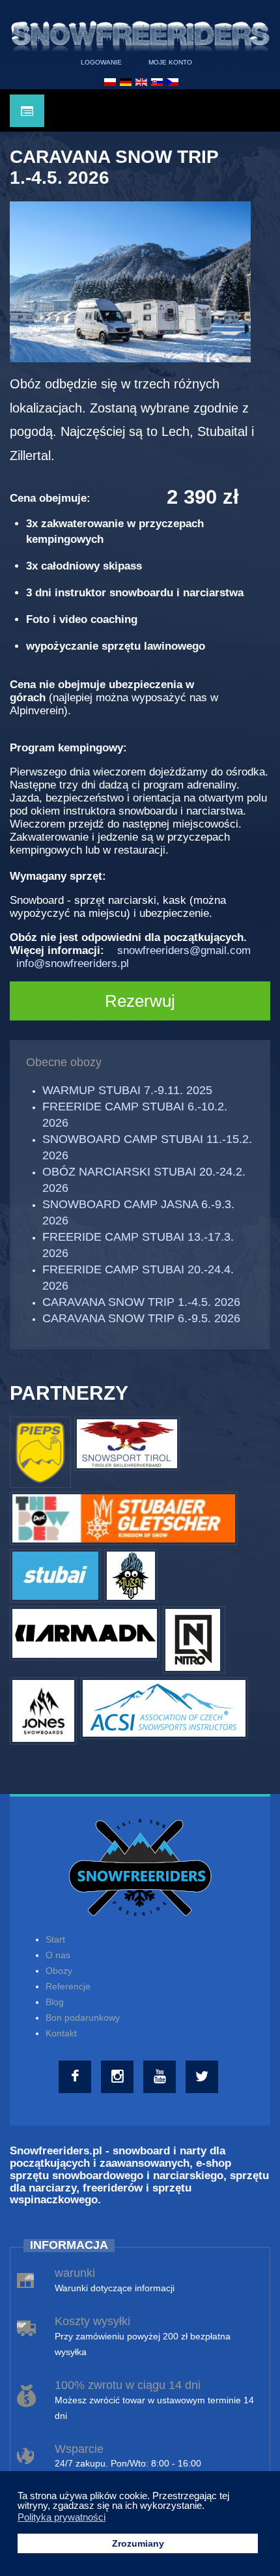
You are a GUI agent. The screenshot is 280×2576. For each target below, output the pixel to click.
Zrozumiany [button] (138, 2544)
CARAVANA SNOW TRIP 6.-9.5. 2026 (141, 1318)
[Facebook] (77, 2077)
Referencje (68, 1986)
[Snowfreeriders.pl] (140, 33)
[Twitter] (203, 2077)
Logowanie (101, 62)
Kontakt (61, 2033)
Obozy (59, 1971)
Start (55, 1939)
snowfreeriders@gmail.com (184, 950)
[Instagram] (119, 2077)
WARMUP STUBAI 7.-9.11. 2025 (127, 1090)
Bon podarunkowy (83, 2018)
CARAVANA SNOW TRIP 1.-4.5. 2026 (141, 1302)
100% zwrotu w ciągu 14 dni (128, 2385)
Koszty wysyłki (92, 2321)
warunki (75, 2273)
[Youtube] (161, 2077)
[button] (208, 2507)
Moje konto (170, 62)
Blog (55, 2002)
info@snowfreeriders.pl (73, 963)
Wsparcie (79, 2449)
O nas (58, 1955)
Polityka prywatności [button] (62, 2517)
